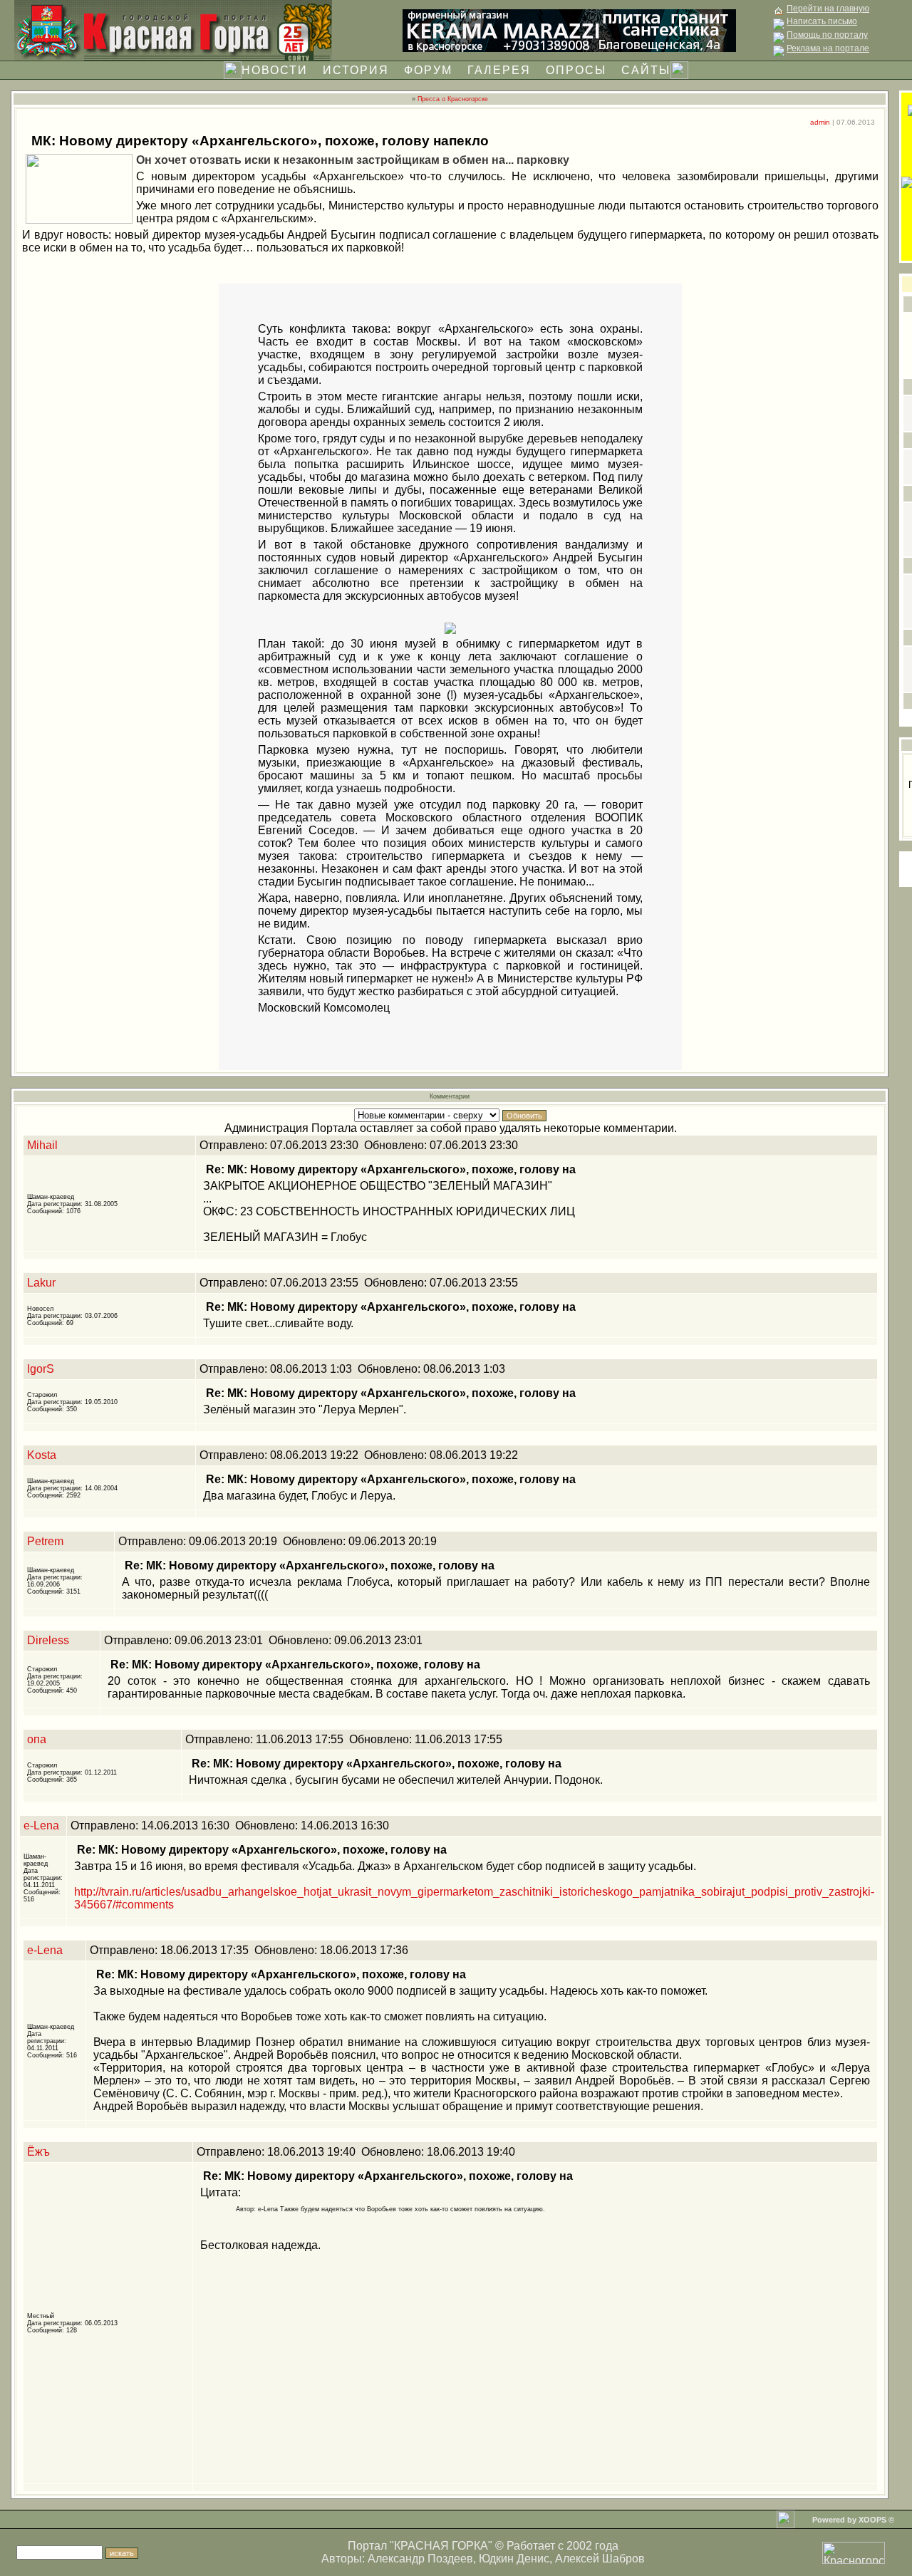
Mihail (42, 1145)
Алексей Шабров (600, 2559)
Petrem (45, 1541)
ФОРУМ (428, 70)
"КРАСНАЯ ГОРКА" (441, 2546)
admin (820, 122)
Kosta (42, 1455)
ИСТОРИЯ (356, 70)
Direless (48, 1640)
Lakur (41, 1283)
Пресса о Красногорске (453, 99)
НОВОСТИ (275, 70)
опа (37, 1739)
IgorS (41, 1369)
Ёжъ (38, 2152)
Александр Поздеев (420, 2559)
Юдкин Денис (514, 2559)
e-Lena (41, 1825)
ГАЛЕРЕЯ (499, 70)
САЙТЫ (646, 70)
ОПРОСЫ (576, 70)
